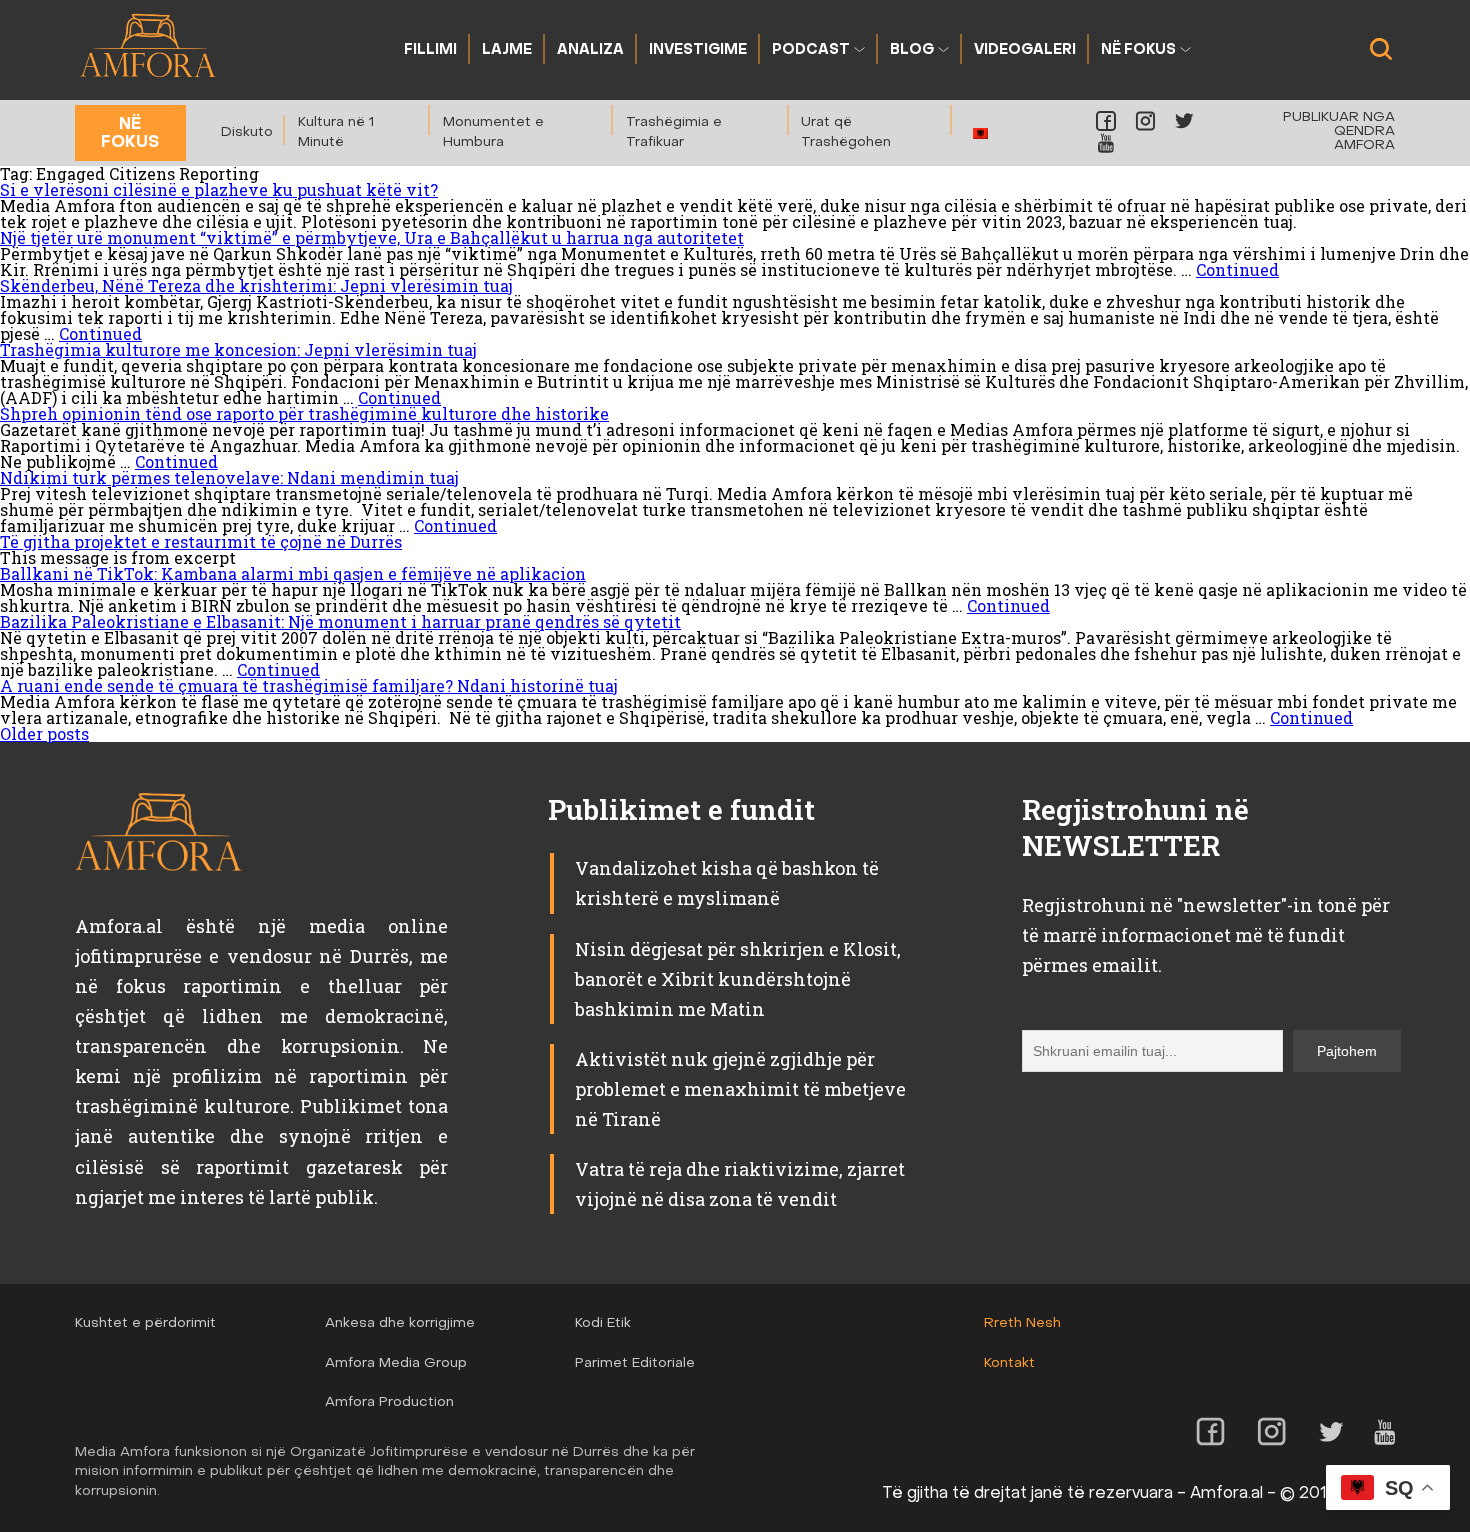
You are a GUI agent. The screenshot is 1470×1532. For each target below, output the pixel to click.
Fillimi (430, 50)
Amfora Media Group (396, 1363)
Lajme (507, 50)
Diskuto (247, 132)
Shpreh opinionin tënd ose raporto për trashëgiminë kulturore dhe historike (304, 413)
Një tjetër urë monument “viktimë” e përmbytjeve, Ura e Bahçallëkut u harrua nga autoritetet (372, 237)
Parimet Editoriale (635, 1363)
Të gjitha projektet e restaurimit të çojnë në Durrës (201, 541)
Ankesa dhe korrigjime (400, 1323)
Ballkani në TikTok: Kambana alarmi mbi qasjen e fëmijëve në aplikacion (293, 573)
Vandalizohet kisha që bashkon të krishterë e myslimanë (727, 883)
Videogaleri (1025, 50)
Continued (1237, 269)
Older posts (44, 733)
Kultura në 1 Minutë (336, 132)
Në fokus (1138, 50)
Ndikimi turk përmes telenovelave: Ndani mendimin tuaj (229, 477)
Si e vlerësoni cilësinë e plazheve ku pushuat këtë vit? (219, 189)
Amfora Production (389, 1402)
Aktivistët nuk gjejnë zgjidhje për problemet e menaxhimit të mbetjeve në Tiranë (740, 1089)
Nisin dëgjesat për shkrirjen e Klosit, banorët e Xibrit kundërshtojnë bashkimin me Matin (738, 979)
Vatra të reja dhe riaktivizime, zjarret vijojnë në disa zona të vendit (740, 1184)
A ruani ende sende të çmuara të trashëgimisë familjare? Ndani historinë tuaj (309, 685)
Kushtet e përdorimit (145, 1323)
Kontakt (1009, 1363)
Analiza (590, 50)
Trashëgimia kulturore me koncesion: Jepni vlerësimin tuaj (238, 349)
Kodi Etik (603, 1323)
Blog (912, 50)
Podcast (811, 50)
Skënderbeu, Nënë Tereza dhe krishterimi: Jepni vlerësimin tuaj (256, 285)
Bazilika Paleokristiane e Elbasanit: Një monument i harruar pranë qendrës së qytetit (340, 621)
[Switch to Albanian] (981, 133)
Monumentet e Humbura (493, 132)
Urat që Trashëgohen (846, 132)
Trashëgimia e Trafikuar (674, 132)
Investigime (698, 50)
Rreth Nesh (1022, 1323)
